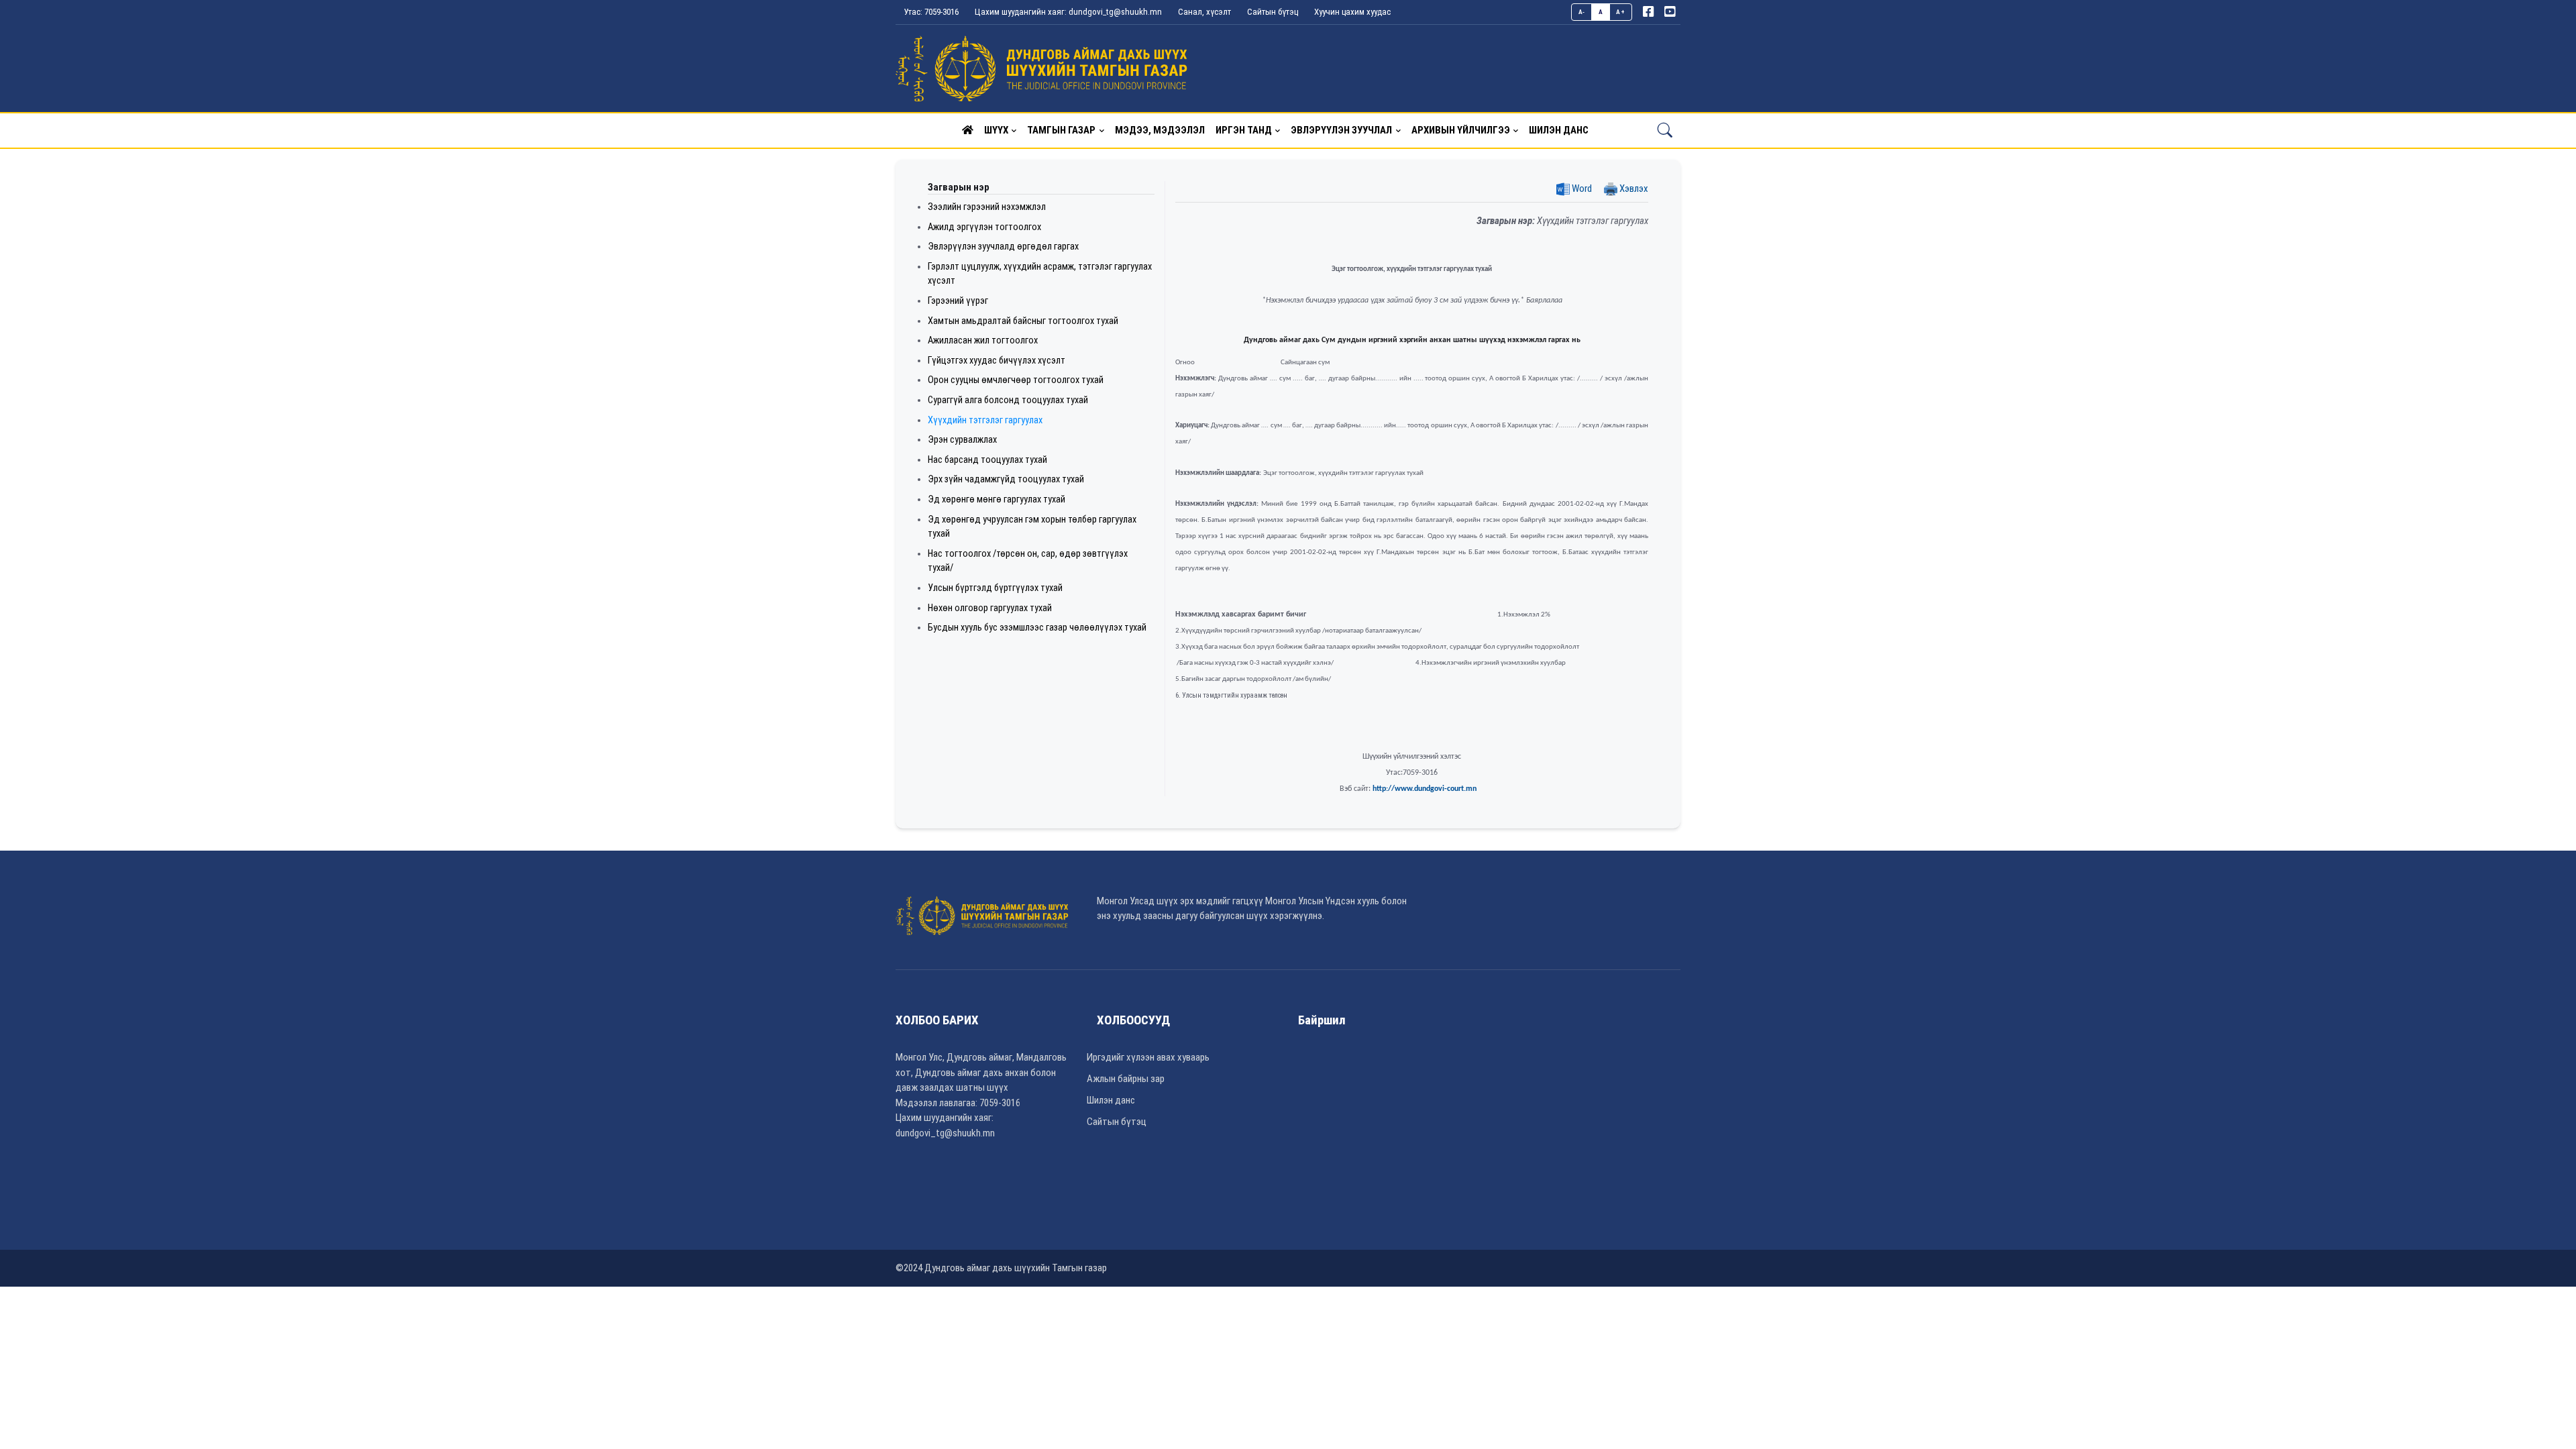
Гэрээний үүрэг (958, 301)
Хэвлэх (1633, 189)
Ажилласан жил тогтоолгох (983, 340)
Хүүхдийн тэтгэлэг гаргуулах (985, 420)
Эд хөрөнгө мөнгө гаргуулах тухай (997, 499)
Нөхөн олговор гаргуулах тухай (990, 608)
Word (1581, 189)
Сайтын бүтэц (1273, 12)
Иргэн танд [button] (1244, 130)
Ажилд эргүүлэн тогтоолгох (984, 227)
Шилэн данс (1111, 1100)
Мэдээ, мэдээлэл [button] (1160, 130)
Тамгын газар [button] (1061, 130)
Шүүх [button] (996, 130)
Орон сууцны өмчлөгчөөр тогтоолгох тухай (1016, 380)
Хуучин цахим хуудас (1352, 12)
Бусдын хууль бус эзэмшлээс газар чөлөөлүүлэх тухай (1037, 628)
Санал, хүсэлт (1204, 12)
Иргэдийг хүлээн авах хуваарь (1148, 1057)
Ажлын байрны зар (1126, 1079)
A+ (1620, 12)
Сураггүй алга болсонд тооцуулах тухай (1008, 400)
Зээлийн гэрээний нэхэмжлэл (987, 207)
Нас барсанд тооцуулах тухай (987, 460)
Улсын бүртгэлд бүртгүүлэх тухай (995, 588)
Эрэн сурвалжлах (962, 440)
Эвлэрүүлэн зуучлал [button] (1341, 130)
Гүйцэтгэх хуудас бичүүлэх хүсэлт (997, 361)
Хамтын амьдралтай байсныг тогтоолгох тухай (1023, 321)
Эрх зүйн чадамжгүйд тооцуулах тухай (1006, 479)
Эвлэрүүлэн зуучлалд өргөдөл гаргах (1003, 247)
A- (1582, 12)
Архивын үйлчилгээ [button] (1461, 130)
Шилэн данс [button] (1559, 130)
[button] (968, 130)
